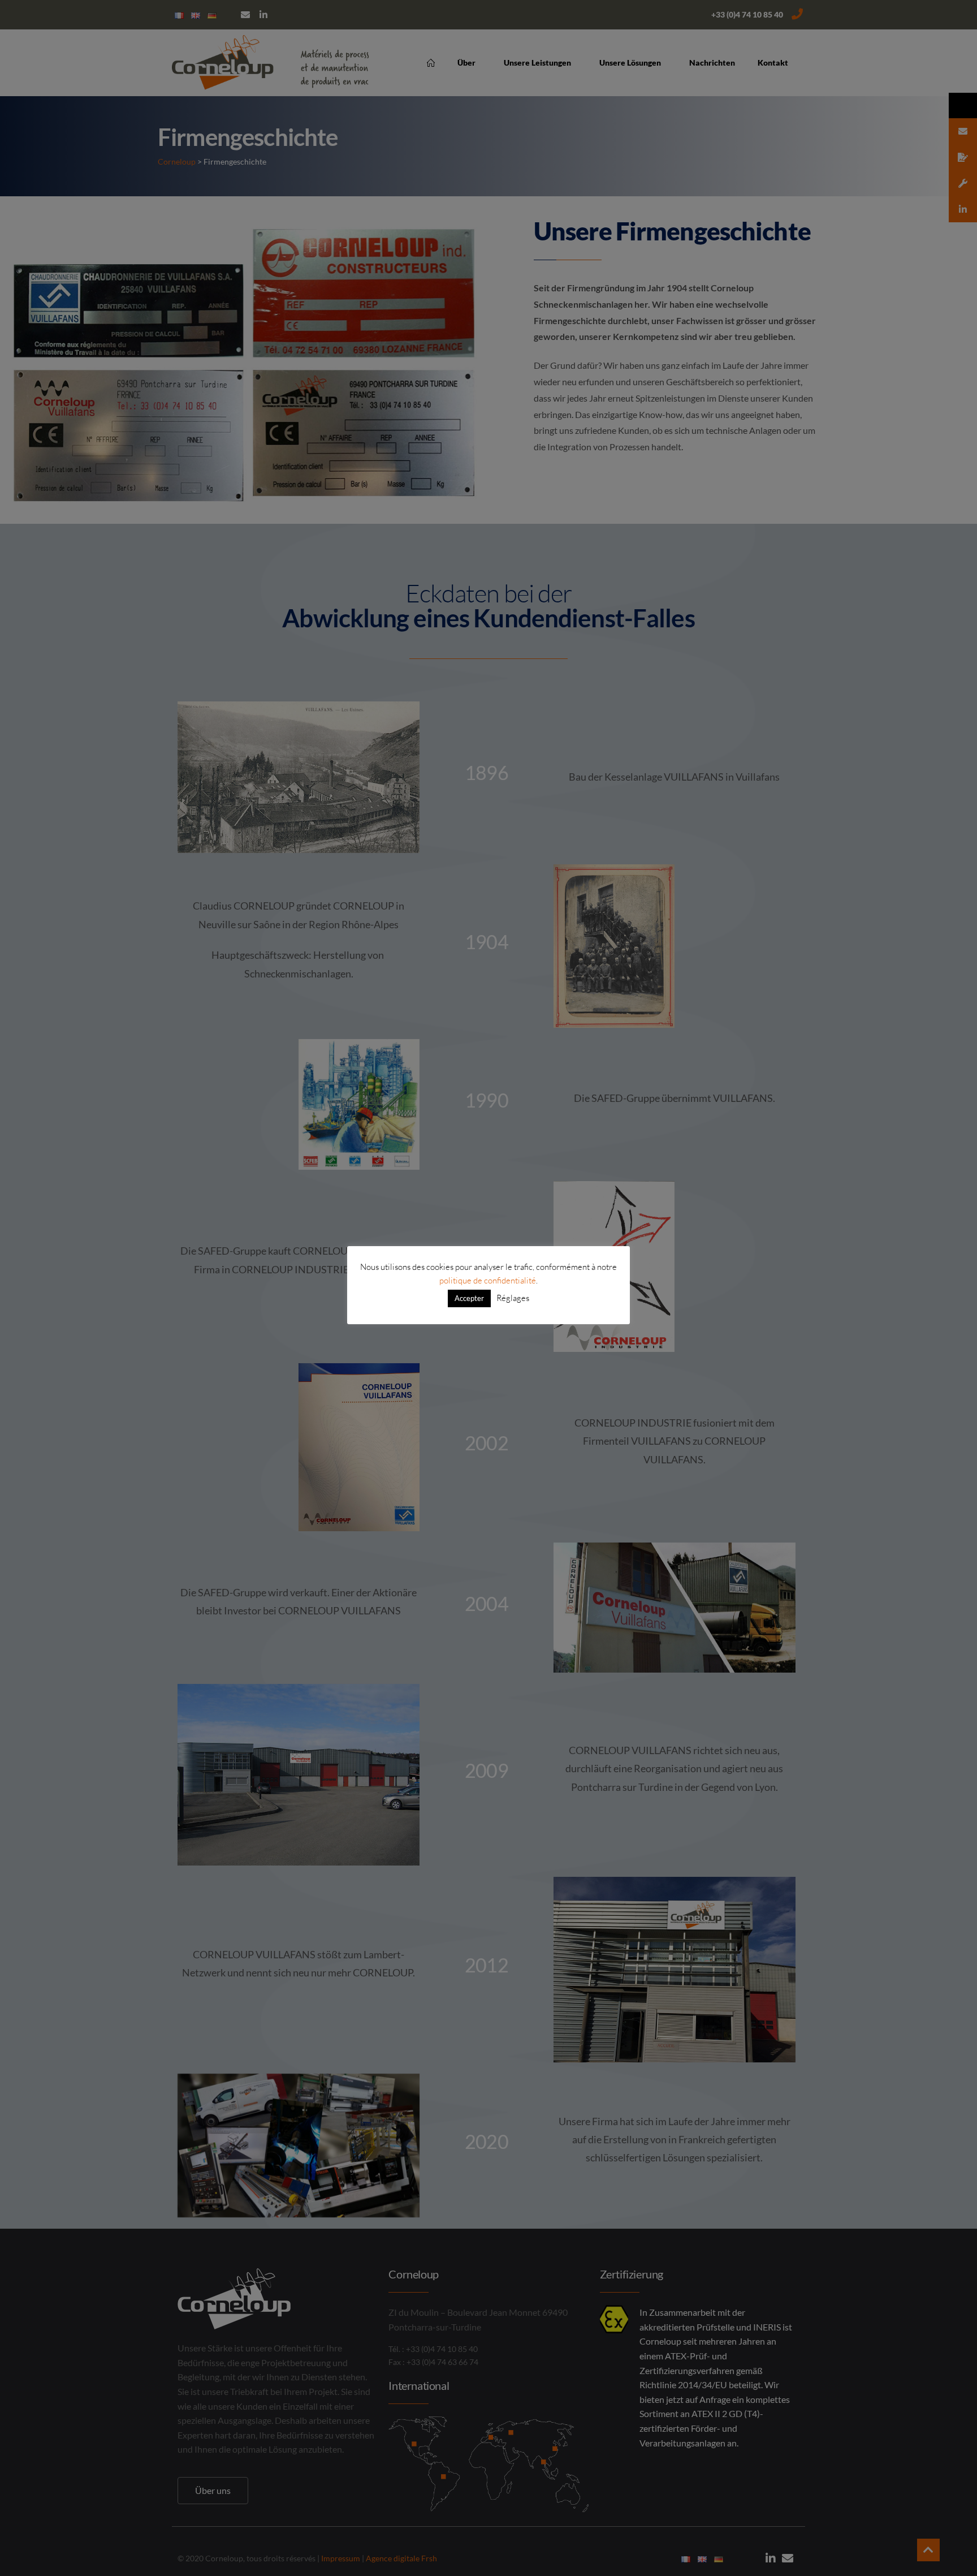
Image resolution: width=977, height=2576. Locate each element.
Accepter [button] (469, 1298)
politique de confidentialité (488, 1280)
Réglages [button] (513, 1298)
